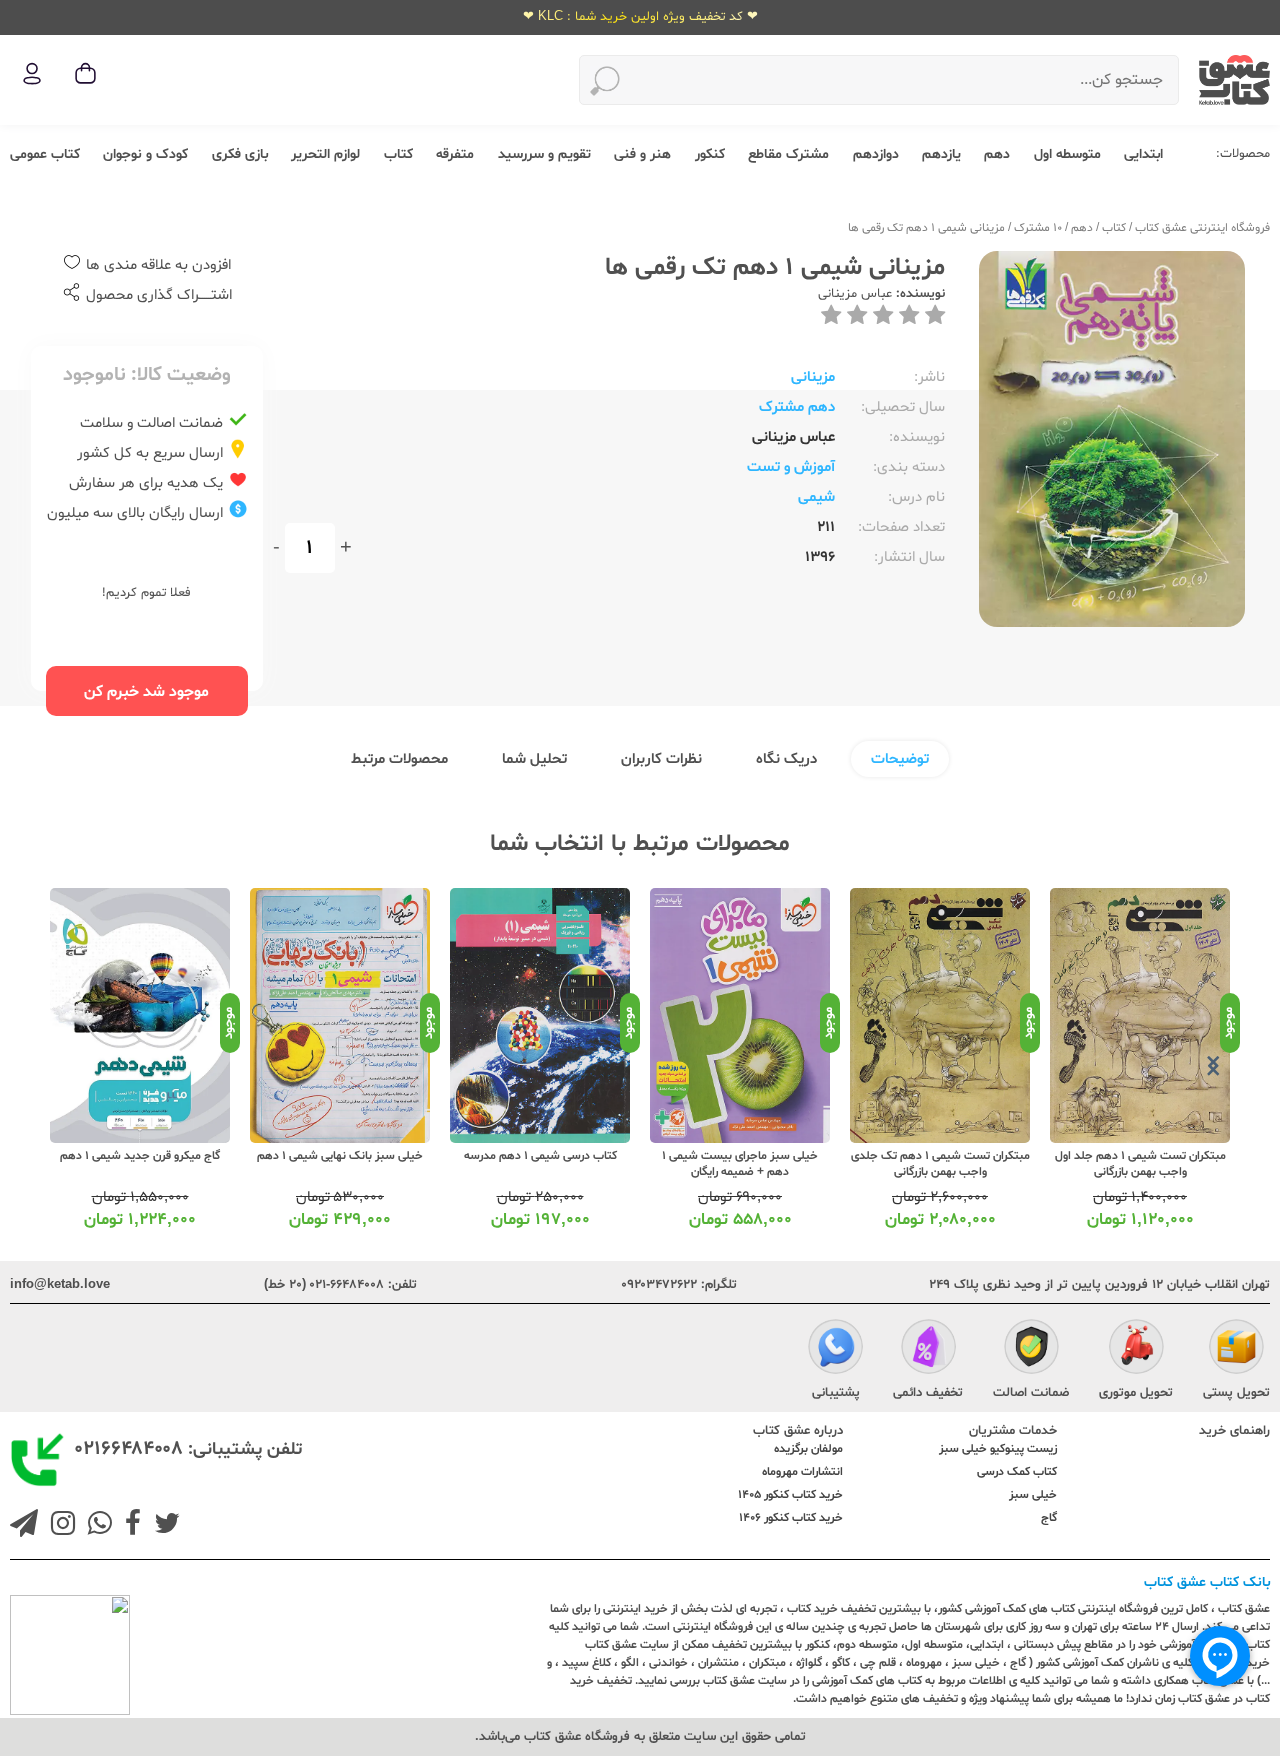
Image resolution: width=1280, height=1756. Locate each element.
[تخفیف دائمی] (928, 1349)
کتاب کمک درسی (1017, 1472)
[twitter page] (163, 1526)
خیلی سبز (1033, 1495)
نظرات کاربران (661, 759)
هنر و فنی (642, 154)
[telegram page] (24, 1526)
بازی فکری (240, 154)
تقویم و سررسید (544, 154)
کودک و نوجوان (145, 154)
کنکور (710, 154)
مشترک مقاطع (788, 154)
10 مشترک (1038, 228)
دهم (997, 154)
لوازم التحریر (325, 154)
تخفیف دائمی (928, 1393)
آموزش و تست (791, 467)
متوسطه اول (1067, 154)
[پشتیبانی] (835, 1349)
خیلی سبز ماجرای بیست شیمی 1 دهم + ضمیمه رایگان (740, 1164)
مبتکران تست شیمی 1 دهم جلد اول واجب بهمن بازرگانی (1140, 1164)
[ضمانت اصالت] (1031, 1349)
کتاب (398, 154)
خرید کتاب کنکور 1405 (790, 1495)
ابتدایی (1143, 154)
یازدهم (941, 154)
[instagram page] (59, 1526)
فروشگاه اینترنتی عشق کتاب (1202, 228)
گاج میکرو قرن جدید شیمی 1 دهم (140, 1156)
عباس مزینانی (855, 294)
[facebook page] (129, 1526)
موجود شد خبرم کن (146, 692)
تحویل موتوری (1136, 1393)
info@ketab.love (60, 1285)
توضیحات (900, 759)
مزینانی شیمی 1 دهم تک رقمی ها (926, 228)
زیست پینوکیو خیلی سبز (998, 1449)
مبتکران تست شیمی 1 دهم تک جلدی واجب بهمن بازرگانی (940, 1164)
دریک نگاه (786, 759)
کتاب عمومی (45, 154)
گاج (1049, 1518)
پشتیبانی (836, 1393)
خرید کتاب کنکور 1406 (791, 1518)
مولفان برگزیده (808, 1449)
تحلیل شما (534, 759)
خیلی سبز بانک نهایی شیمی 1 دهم (340, 1156)
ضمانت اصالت (1031, 1393)
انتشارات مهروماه (802, 1472)
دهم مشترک (797, 407)
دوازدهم (876, 154)
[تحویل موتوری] (1136, 1349)
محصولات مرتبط (399, 759)
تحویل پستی (1236, 1393)
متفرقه (455, 154)
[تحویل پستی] (1236, 1349)
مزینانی (813, 377)
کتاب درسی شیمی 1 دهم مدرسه (540, 1156)
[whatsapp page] (96, 1526)
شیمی (816, 497)
